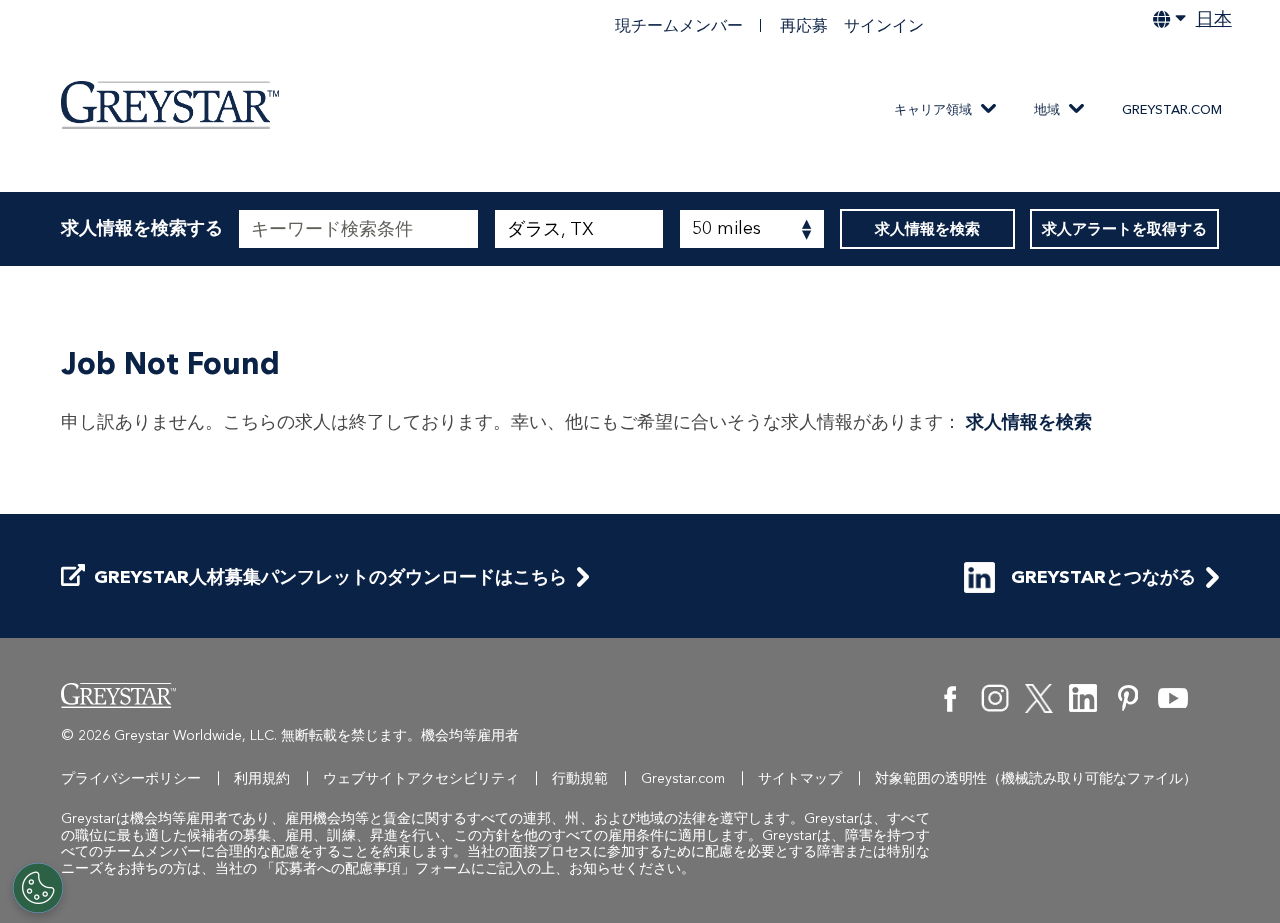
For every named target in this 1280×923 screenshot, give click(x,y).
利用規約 (262, 778)
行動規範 (580, 778)
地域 (1047, 109)
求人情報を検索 (927, 229)
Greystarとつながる (1103, 577)
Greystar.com (1172, 109)
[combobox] (579, 229)
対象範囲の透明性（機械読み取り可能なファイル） (1036, 778)
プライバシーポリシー (131, 778)
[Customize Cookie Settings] (38, 888)
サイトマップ (800, 778)
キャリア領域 (933, 109)
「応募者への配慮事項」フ (345, 868)
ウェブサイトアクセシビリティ (421, 778)
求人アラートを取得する (1124, 229)
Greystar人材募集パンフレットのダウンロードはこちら (330, 577)
